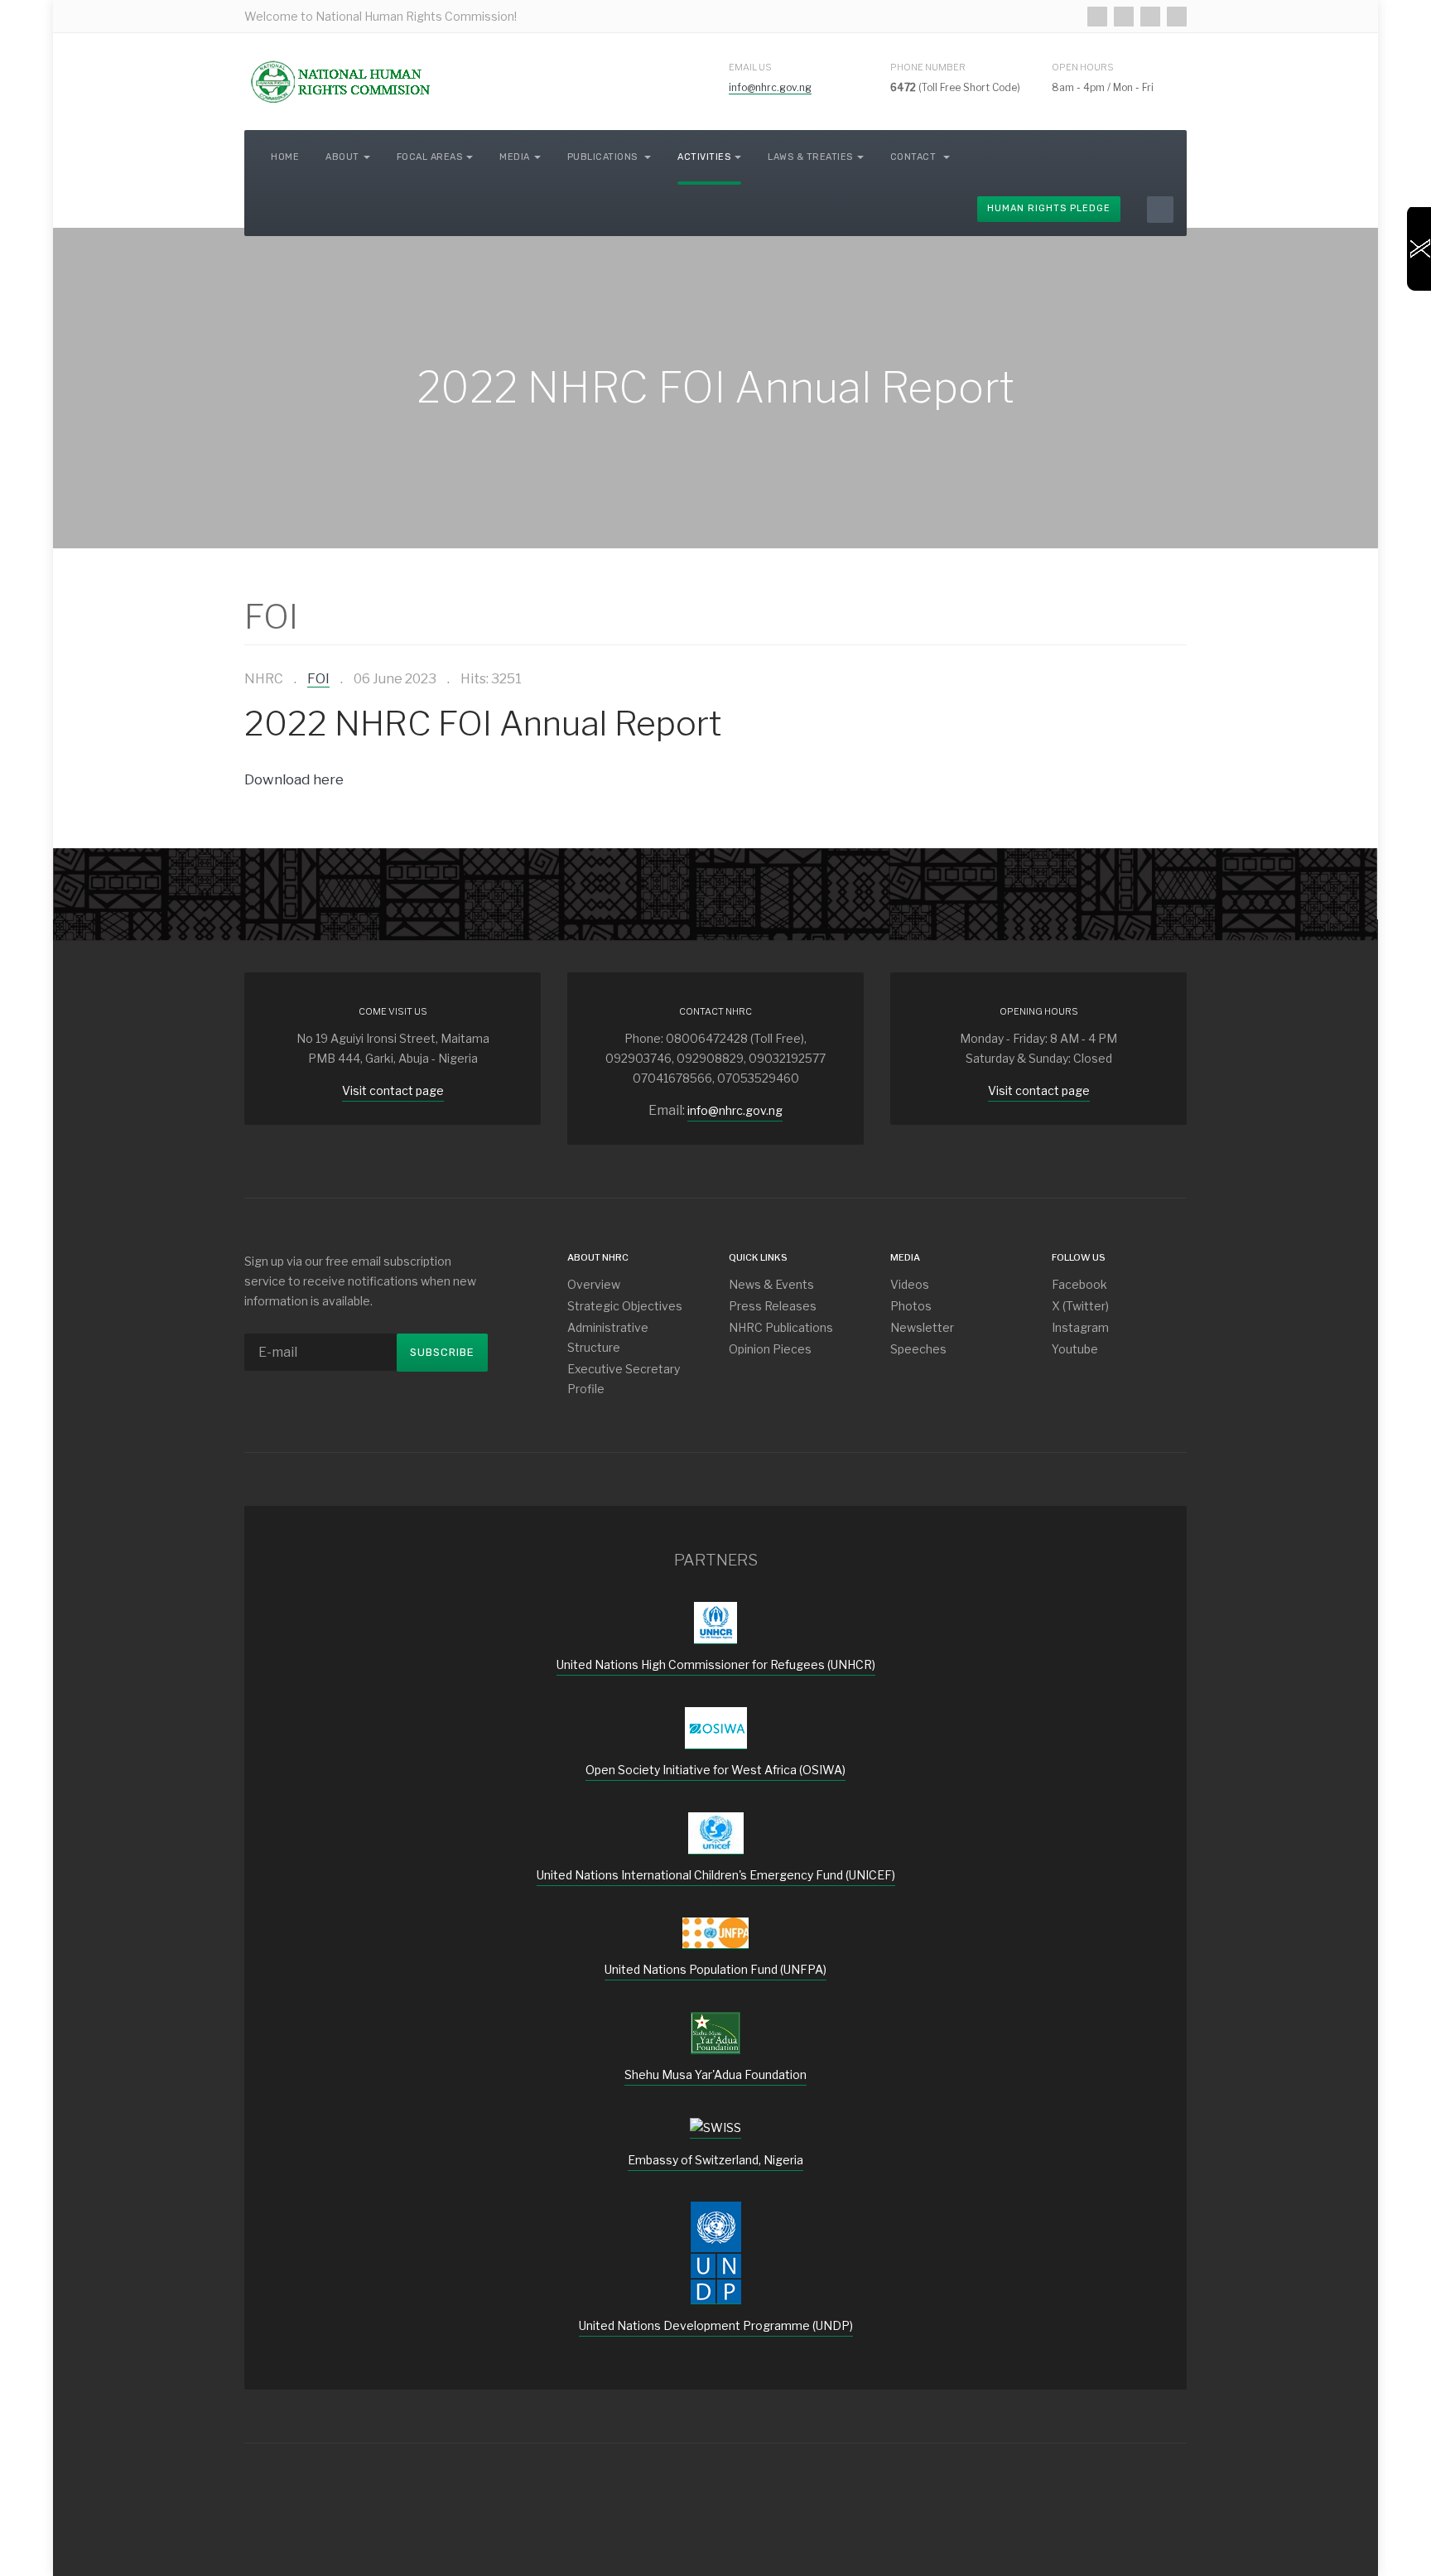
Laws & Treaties (810, 157)
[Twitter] (1124, 17)
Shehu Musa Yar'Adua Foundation (715, 2074)
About (342, 157)
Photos (911, 1306)
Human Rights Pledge (1049, 208)
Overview (594, 1284)
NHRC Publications (781, 1327)
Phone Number (928, 67)
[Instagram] (1150, 17)
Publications (604, 157)
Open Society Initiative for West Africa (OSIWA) (715, 1770)
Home (285, 157)
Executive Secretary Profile (624, 1379)
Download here (294, 779)
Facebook (1079, 1284)
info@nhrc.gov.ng (770, 87)
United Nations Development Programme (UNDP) (716, 2325)
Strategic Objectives (625, 1306)
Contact (915, 157)
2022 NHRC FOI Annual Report (483, 723)
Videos (910, 1284)
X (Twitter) (1080, 1306)
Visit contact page (393, 1090)
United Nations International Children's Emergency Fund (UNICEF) (716, 1875)
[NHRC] (340, 82)
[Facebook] (1097, 17)
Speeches (918, 1349)
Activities (704, 157)
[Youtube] (1177, 17)
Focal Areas (430, 157)
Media (515, 157)
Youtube (1075, 1349)
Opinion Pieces (770, 1349)
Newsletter (922, 1327)
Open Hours (1083, 67)
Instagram (1080, 1327)
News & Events (771, 1284)
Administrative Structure (608, 1337)
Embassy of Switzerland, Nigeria (715, 2160)
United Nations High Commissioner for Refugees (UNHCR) (716, 1664)
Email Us (750, 67)
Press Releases (773, 1306)
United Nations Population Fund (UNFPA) (715, 1969)
